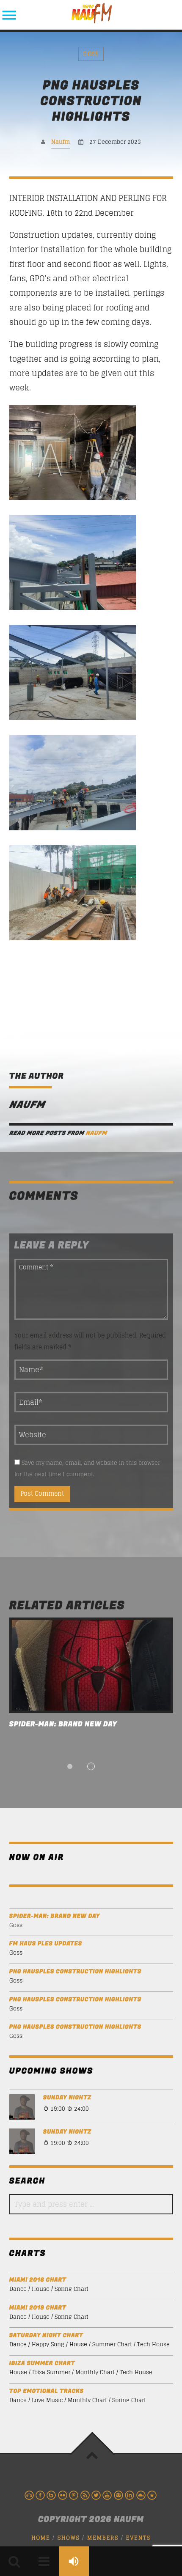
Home (41, 2538)
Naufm (61, 142)
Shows (69, 2538)
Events (138, 2538)
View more (91, 1665)
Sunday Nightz (67, 2098)
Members (103, 2538)
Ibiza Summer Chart (42, 2363)
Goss (91, 54)
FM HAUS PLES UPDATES (46, 1944)
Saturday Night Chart (46, 2336)
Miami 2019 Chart (38, 2308)
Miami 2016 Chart (38, 2280)
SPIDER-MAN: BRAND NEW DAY (63, 1724)
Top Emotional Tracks (47, 2391)
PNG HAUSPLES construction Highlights (75, 1972)
